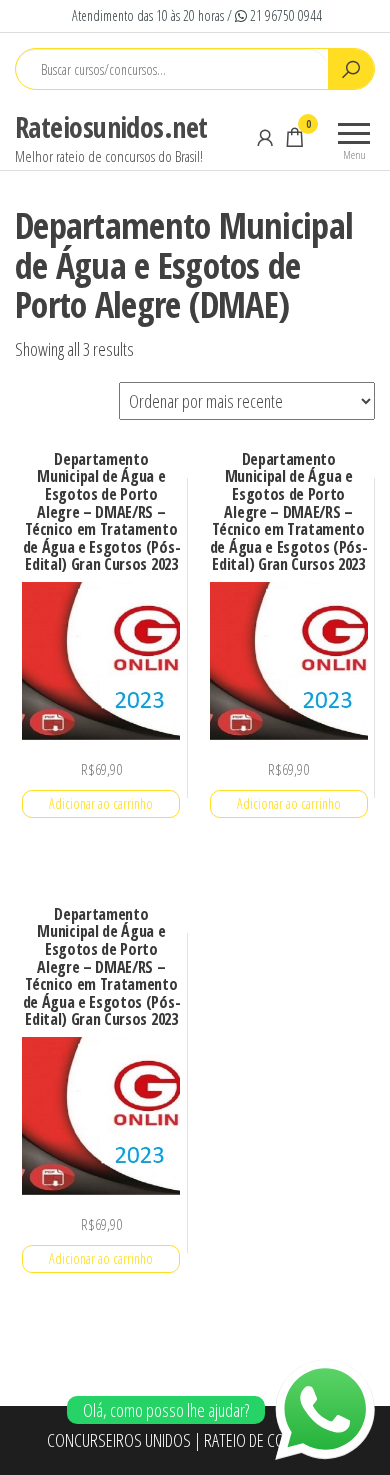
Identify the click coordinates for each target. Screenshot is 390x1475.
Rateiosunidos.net (111, 127)
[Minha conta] (265, 137)
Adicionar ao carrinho (101, 803)
